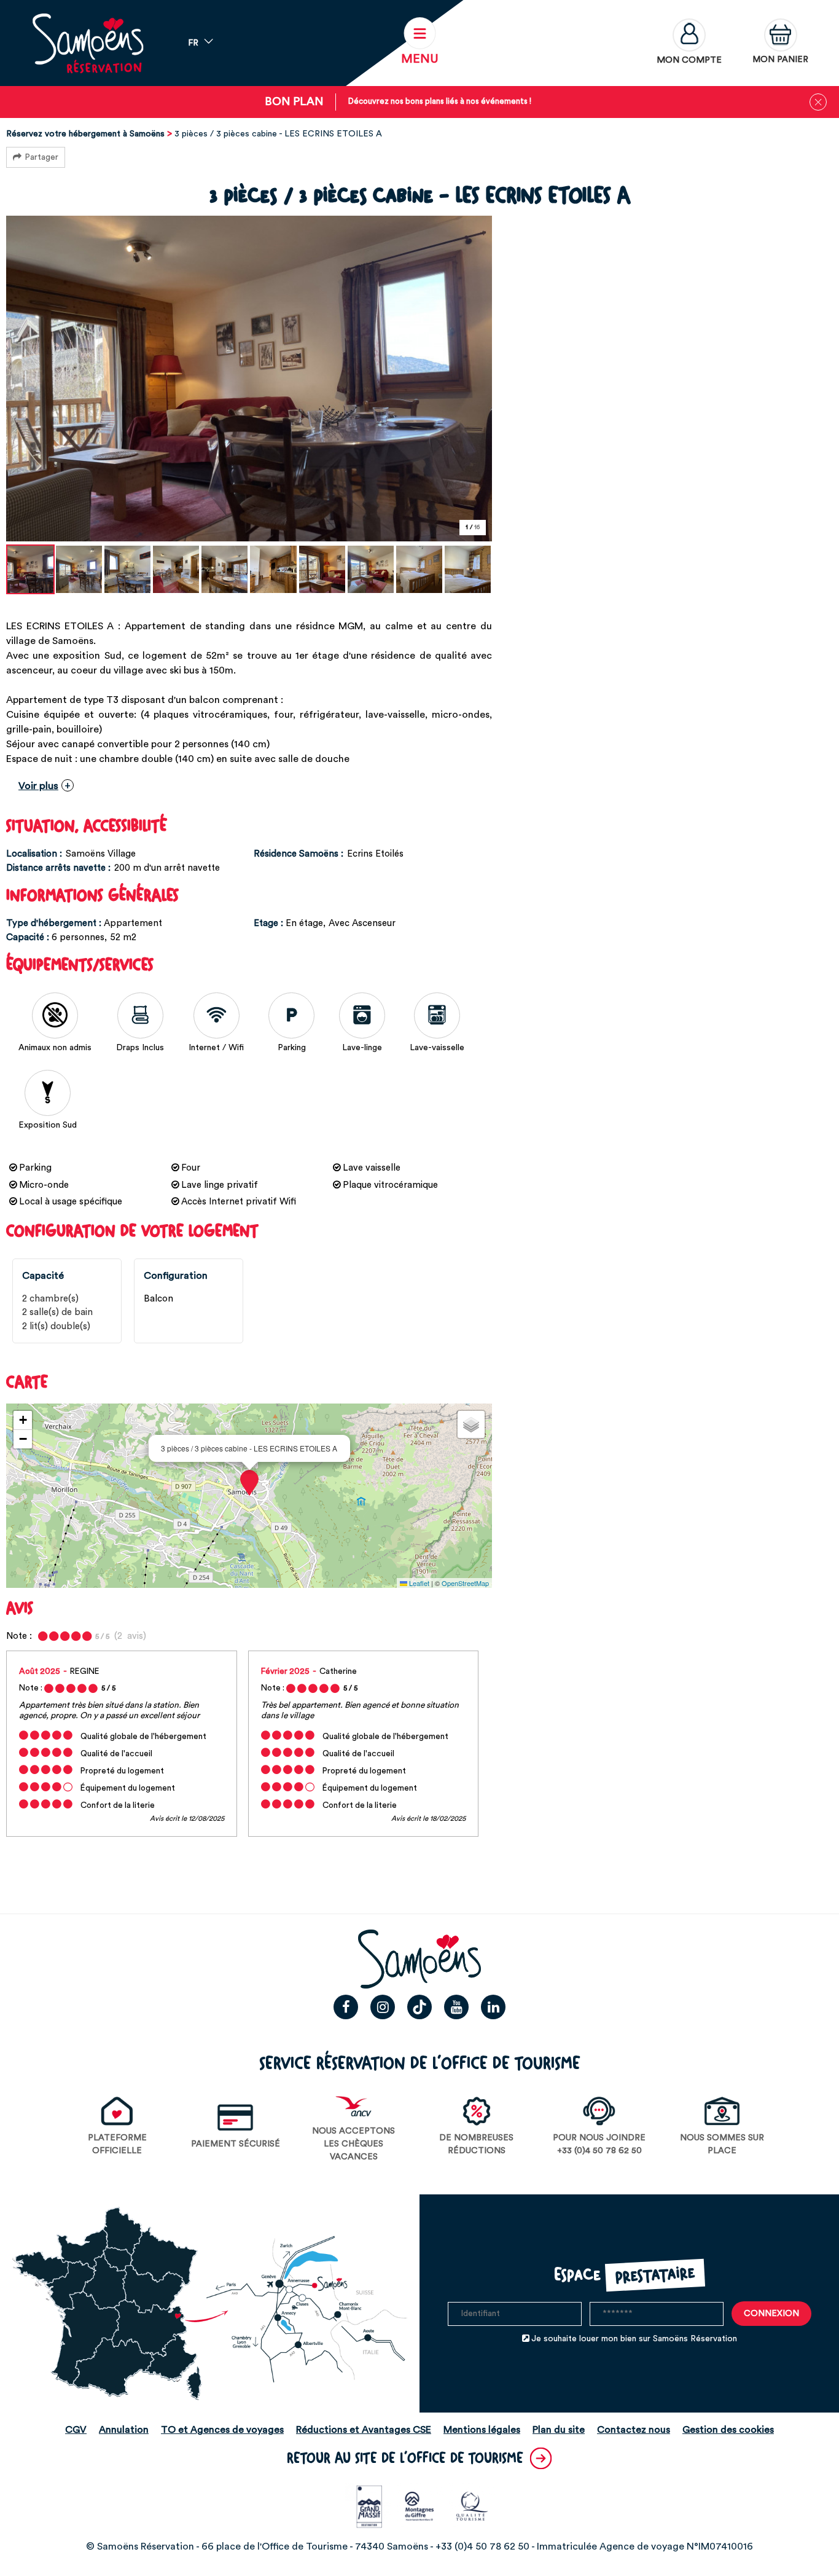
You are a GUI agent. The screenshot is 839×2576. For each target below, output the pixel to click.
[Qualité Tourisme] (472, 2506)
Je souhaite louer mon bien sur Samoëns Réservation (634, 2339)
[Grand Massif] (368, 2506)
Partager (41, 157)
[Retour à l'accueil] (88, 43)
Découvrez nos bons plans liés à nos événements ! (440, 101)
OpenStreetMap (465, 1583)
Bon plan (294, 102)
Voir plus (38, 786)
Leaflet (418, 1583)
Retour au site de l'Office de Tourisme (405, 2458)
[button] (780, 43)
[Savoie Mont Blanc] (420, 2506)
